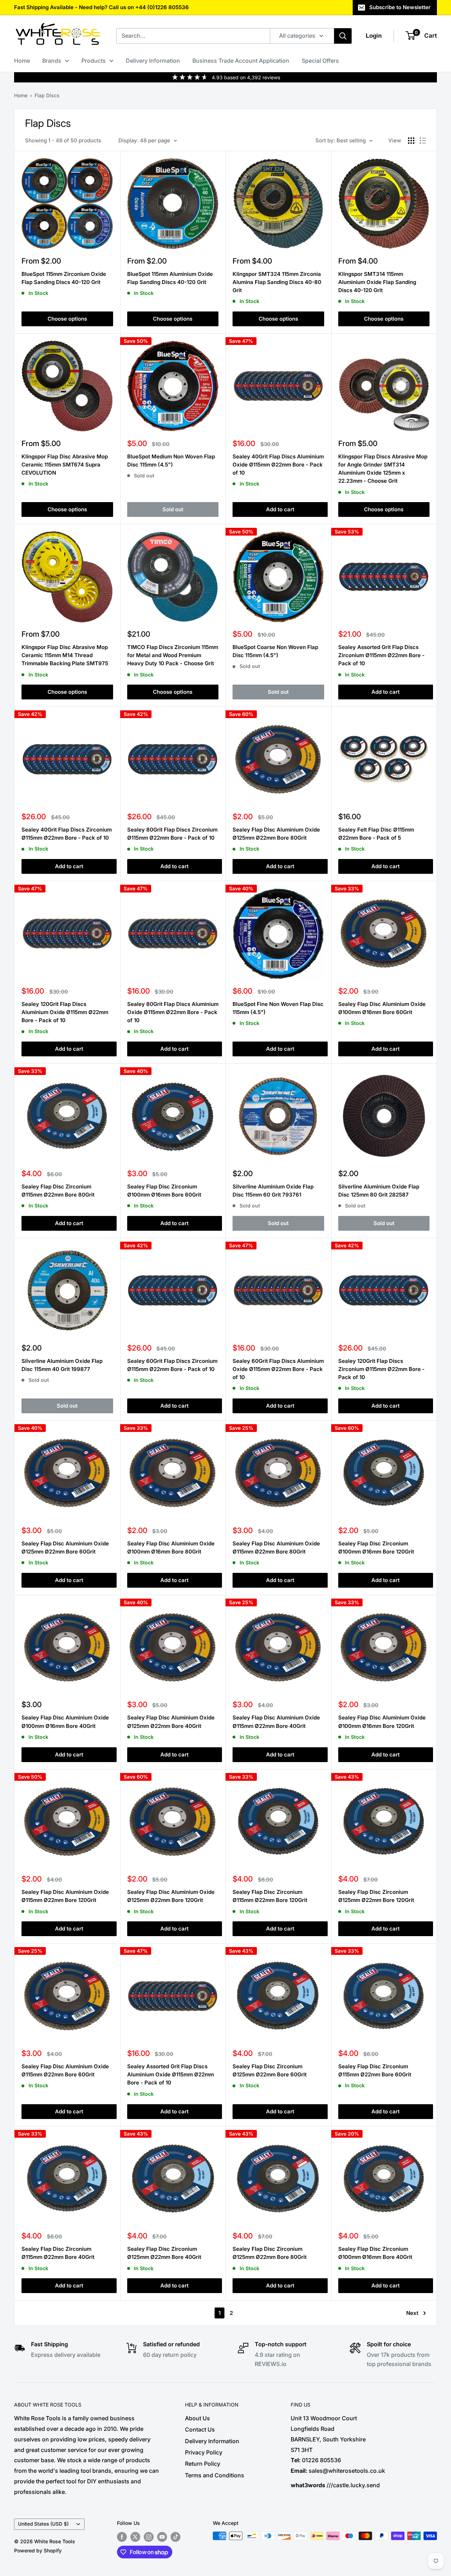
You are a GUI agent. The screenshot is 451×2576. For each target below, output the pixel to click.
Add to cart (280, 509)
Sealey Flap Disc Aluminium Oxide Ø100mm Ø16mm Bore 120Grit (382, 1722)
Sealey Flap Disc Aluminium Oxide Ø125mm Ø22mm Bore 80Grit (276, 834)
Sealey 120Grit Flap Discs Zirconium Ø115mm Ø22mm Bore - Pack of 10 (381, 1369)
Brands (52, 61)
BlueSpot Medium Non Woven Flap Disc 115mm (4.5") (171, 461)
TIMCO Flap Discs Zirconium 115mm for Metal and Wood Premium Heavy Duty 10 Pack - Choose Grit (173, 655)
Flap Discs (47, 95)
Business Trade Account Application (241, 61)
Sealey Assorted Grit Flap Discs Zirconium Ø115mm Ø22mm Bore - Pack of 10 (381, 655)
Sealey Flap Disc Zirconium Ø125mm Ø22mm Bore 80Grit (270, 2253)
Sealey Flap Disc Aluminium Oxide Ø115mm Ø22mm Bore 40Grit (276, 1722)
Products (94, 61)
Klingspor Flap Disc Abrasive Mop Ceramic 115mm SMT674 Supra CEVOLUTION (65, 465)
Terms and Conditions (215, 2475)
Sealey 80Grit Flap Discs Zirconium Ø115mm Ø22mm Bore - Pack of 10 (172, 834)
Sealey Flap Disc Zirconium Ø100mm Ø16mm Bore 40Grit (375, 2253)
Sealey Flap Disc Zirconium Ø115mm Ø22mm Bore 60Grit (375, 2070)
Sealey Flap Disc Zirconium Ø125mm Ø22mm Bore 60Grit (270, 2070)
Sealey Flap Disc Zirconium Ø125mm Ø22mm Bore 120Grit (376, 1896)
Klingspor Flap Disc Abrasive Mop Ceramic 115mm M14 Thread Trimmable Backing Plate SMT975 (65, 655)
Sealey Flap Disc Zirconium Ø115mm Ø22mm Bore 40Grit (58, 2253)
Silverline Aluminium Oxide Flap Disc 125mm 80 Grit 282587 (379, 1191)
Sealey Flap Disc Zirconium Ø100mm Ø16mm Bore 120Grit (376, 1548)
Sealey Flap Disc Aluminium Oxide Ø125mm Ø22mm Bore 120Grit (171, 1896)
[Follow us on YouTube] (162, 2537)
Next (412, 2313)
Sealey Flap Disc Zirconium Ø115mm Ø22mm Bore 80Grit (58, 1191)
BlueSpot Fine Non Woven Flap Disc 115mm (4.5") (278, 1008)
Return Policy (203, 2464)
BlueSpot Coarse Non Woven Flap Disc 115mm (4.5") (275, 651)
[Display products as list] (423, 141)
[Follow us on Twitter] (135, 2537)
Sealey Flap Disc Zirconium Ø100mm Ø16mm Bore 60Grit (164, 1191)
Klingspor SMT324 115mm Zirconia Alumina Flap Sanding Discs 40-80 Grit (277, 282)
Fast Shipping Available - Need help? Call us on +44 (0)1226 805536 (101, 7)
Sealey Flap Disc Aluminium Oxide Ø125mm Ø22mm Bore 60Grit (65, 1548)
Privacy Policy (204, 2452)
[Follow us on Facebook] (122, 2537)
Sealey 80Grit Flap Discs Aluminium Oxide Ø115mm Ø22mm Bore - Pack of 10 (173, 1012)
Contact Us (200, 2429)
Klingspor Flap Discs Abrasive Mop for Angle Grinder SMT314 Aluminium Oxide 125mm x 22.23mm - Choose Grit (383, 469)
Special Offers (320, 61)
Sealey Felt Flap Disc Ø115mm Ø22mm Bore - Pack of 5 (376, 834)
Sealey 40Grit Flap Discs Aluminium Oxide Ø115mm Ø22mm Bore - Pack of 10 (278, 465)
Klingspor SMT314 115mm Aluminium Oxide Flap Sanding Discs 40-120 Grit (377, 282)
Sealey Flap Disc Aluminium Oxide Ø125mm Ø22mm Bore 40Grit (171, 1722)
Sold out (173, 509)
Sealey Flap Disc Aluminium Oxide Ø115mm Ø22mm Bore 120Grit (65, 1896)
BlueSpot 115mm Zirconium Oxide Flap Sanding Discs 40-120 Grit (64, 278)
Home (22, 61)
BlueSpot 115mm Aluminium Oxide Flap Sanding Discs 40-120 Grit (170, 278)
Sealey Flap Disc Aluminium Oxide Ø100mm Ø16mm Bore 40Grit (65, 1722)
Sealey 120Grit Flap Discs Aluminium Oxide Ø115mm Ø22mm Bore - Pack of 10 (65, 1012)
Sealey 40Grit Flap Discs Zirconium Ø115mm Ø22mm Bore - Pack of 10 (67, 834)
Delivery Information (153, 61)
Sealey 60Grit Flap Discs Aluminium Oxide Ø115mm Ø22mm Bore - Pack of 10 (278, 1369)
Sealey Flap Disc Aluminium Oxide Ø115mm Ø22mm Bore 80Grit (276, 1548)
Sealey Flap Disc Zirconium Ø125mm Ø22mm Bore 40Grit (164, 2253)
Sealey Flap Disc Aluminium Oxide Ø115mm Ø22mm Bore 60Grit (65, 2070)
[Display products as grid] (411, 141)
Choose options (67, 319)
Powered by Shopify (38, 2550)
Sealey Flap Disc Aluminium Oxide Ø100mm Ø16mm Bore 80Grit (171, 1548)
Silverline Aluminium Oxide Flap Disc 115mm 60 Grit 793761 (273, 1191)
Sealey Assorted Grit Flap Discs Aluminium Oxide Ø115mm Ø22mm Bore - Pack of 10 (171, 2075)
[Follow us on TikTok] (175, 2537)
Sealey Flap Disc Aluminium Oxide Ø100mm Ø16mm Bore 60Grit (382, 1008)
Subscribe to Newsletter (400, 7)
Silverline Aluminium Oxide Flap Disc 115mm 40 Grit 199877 (62, 1365)
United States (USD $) (43, 2524)
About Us (197, 2418)
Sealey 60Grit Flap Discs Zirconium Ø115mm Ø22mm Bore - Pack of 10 (172, 1365)
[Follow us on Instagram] (149, 2537)
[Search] (343, 36)
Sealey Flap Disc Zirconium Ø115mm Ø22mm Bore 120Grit (270, 1896)
